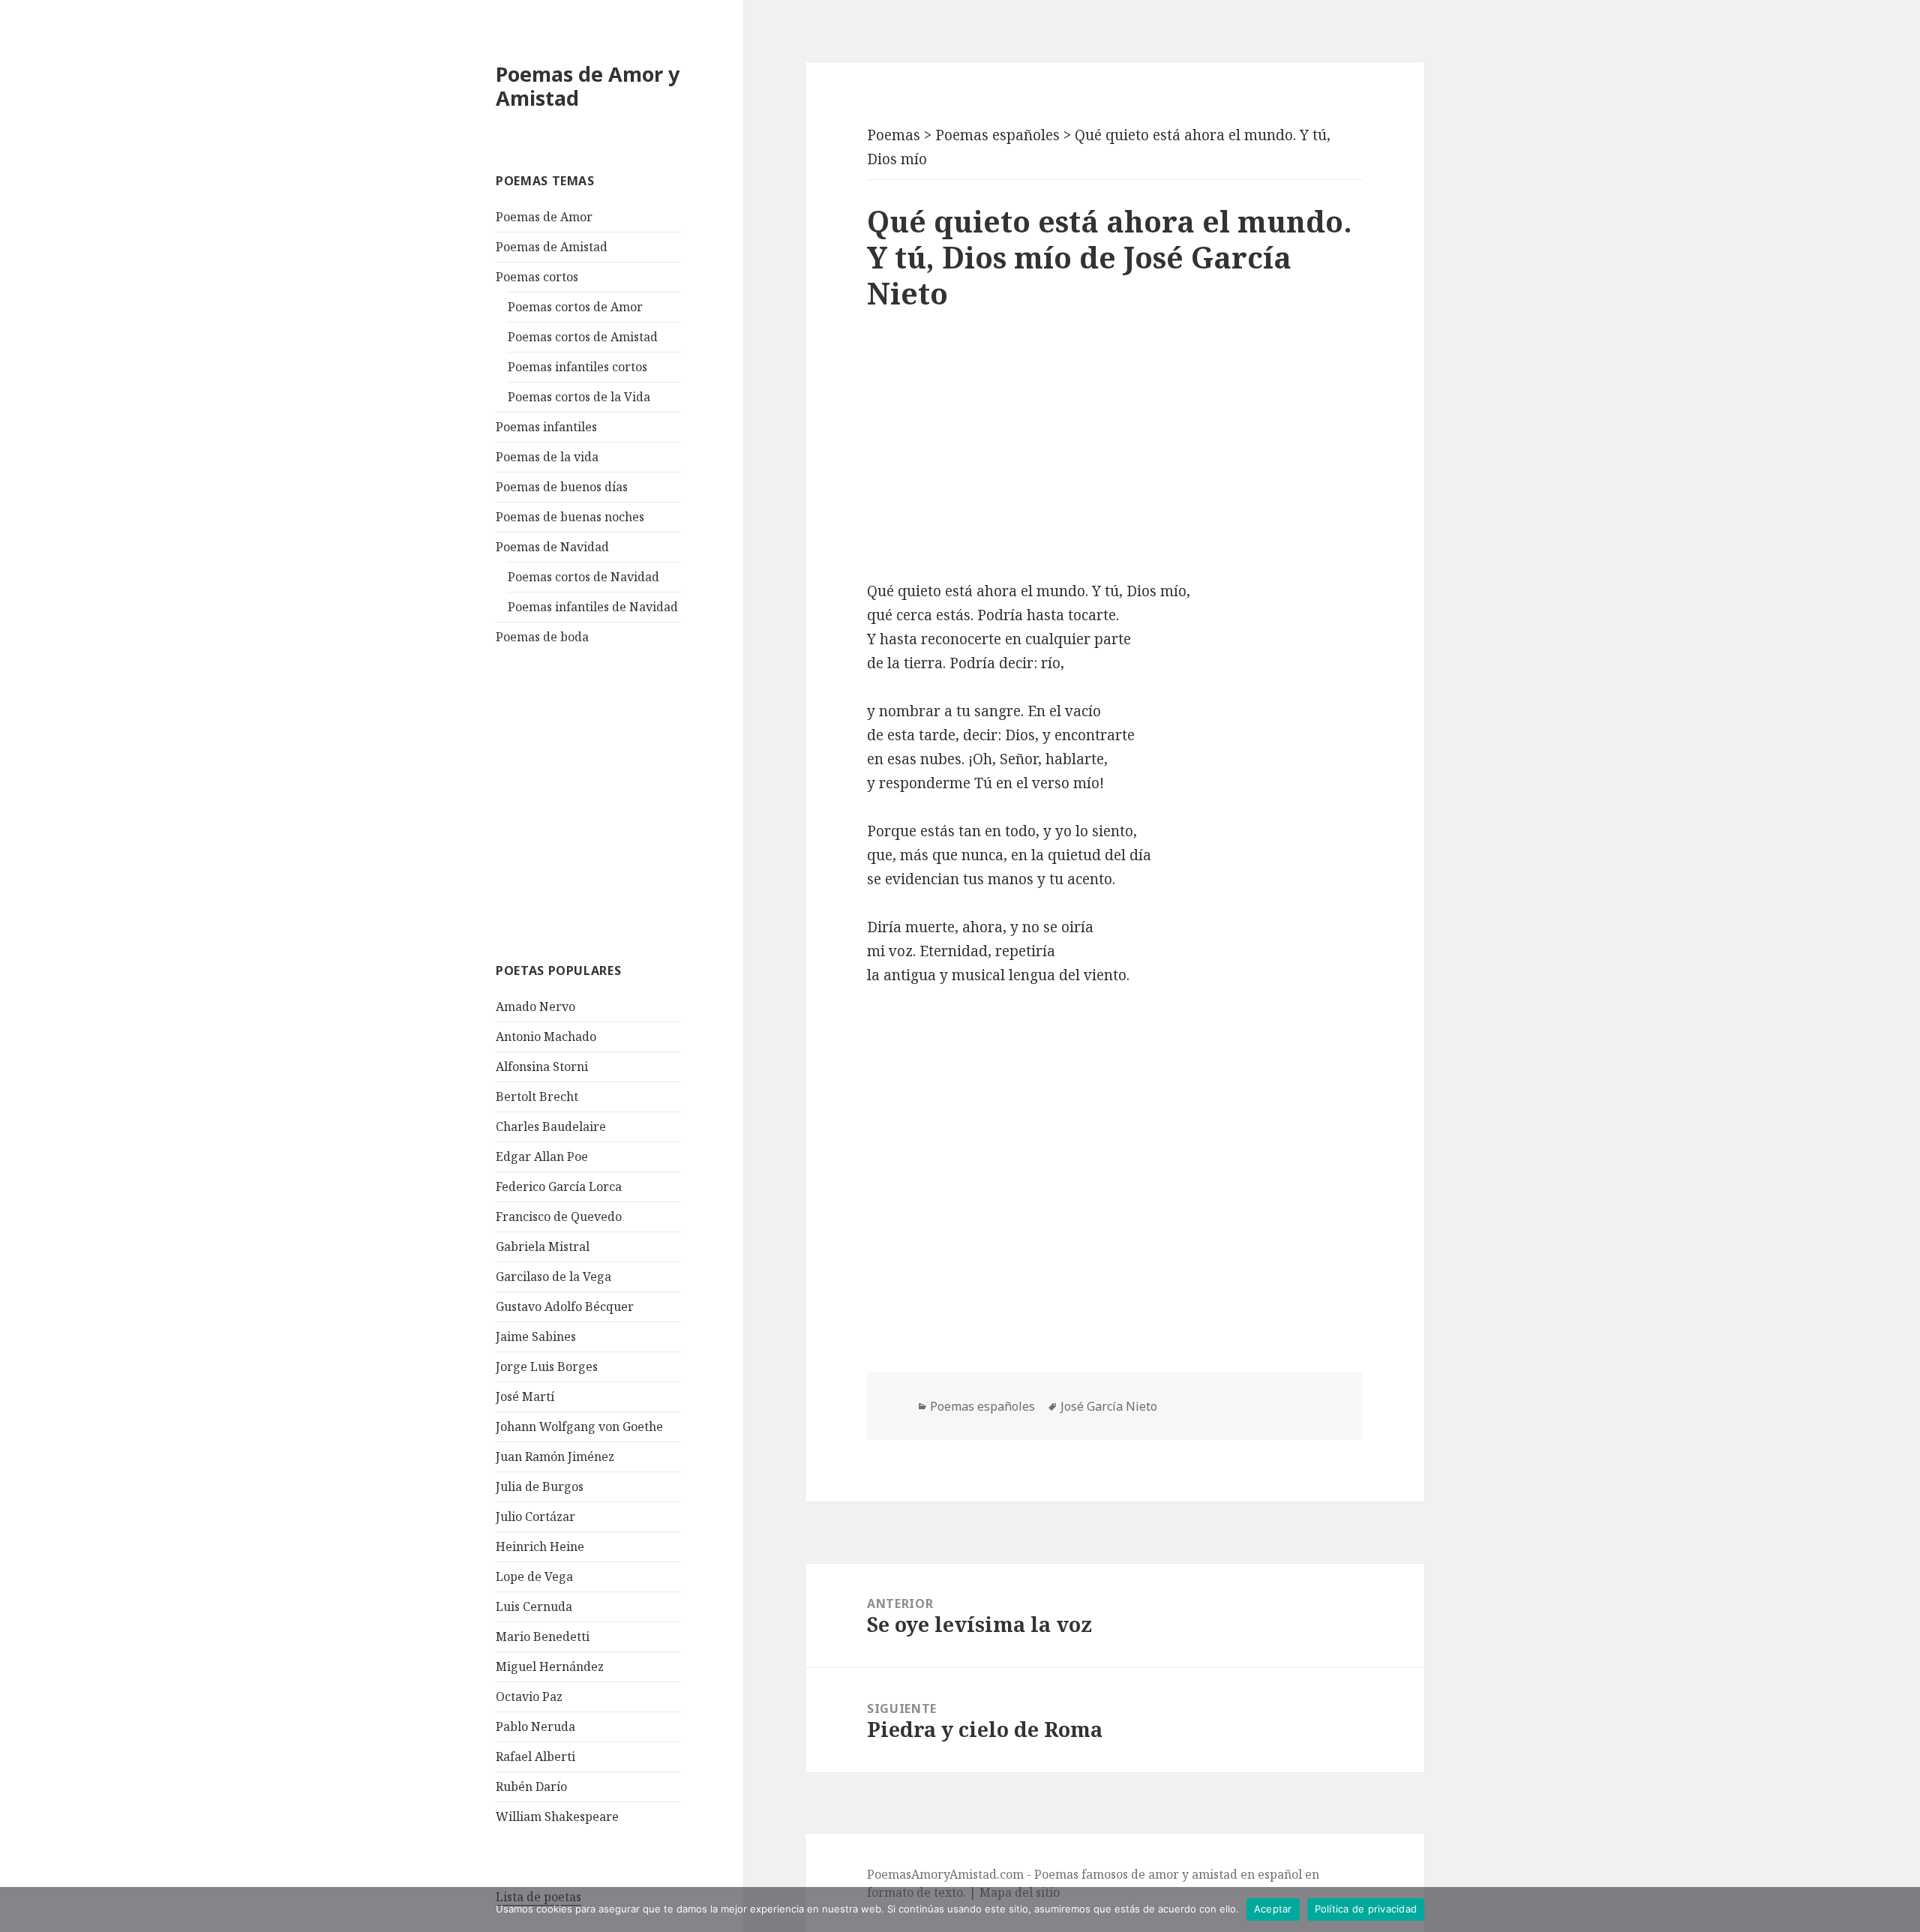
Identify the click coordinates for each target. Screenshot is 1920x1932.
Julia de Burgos (540, 1486)
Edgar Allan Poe (542, 1156)
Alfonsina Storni (542, 1066)
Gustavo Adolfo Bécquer (565, 1306)
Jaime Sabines (536, 1336)
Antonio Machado (546, 1036)
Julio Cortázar (535, 1516)
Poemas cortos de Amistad (583, 337)
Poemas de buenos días (562, 487)
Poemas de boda (542, 637)
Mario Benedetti (543, 1636)
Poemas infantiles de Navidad (593, 607)
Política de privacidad (1366, 1909)
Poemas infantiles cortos (577, 367)
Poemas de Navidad (552, 547)
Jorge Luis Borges (547, 1366)
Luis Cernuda (534, 1606)
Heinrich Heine (540, 1546)
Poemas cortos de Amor (575, 307)
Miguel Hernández (550, 1666)
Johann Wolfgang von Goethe (579, 1426)
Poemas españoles (982, 1406)
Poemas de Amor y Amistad (588, 86)
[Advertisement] (608, 802)
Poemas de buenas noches (570, 517)
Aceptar (1273, 1909)
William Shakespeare (557, 1816)
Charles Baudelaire (551, 1126)
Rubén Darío (531, 1786)
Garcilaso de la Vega (553, 1276)
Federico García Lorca (559, 1186)
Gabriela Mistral (543, 1246)
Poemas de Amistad (552, 247)
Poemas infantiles (546, 427)
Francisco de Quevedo (559, 1216)
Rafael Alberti (535, 1756)
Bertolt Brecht (537, 1096)
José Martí (525, 1396)
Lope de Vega (534, 1576)
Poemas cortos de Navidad (583, 577)
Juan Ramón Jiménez (555, 1456)
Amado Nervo (535, 1006)
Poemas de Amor (544, 217)
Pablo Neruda (535, 1726)
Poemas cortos (537, 277)
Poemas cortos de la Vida (579, 397)
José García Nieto (1109, 1406)
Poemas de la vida (547, 457)
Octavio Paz (529, 1696)
